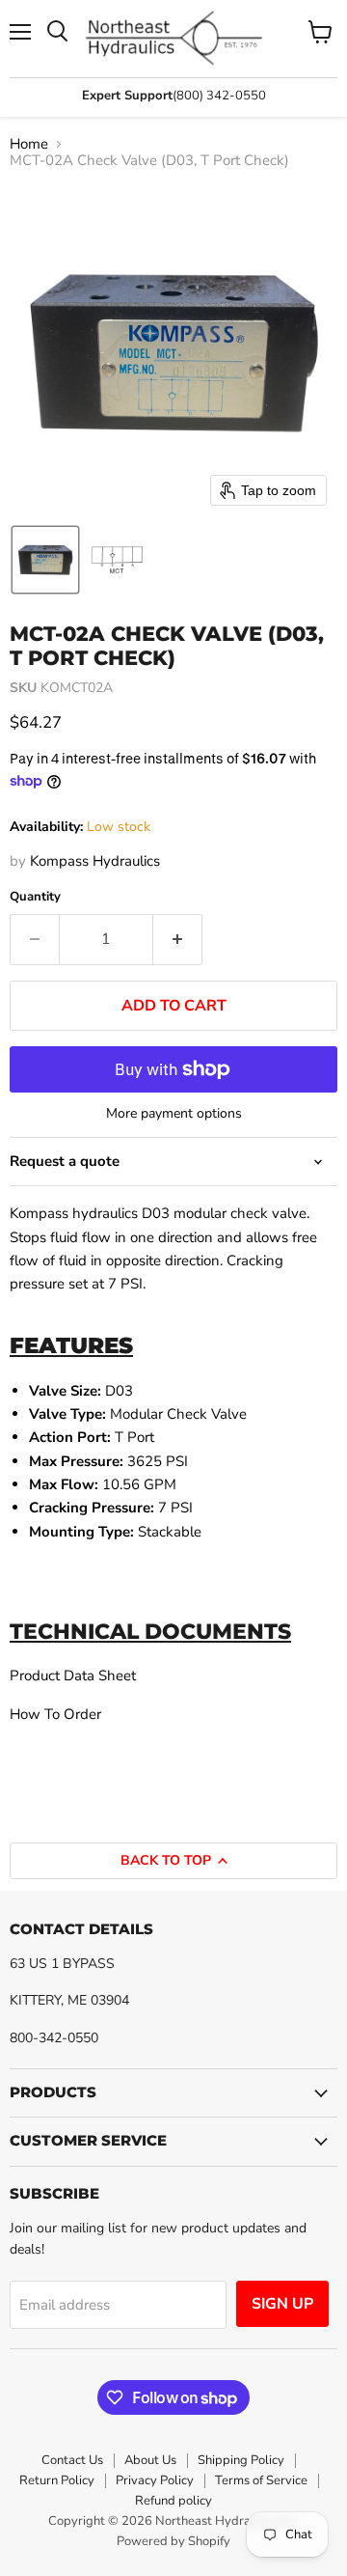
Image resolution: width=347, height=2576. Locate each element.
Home (29, 144)
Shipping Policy (241, 2460)
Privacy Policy (155, 2480)
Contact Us (72, 2460)
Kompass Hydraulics (95, 861)
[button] (45, 560)
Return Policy (57, 2480)
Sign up (282, 2304)
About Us (150, 2460)
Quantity (35, 897)
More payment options (174, 1114)
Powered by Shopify (173, 2541)
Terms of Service (261, 2480)
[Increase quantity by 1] (178, 939)
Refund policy (173, 2501)
